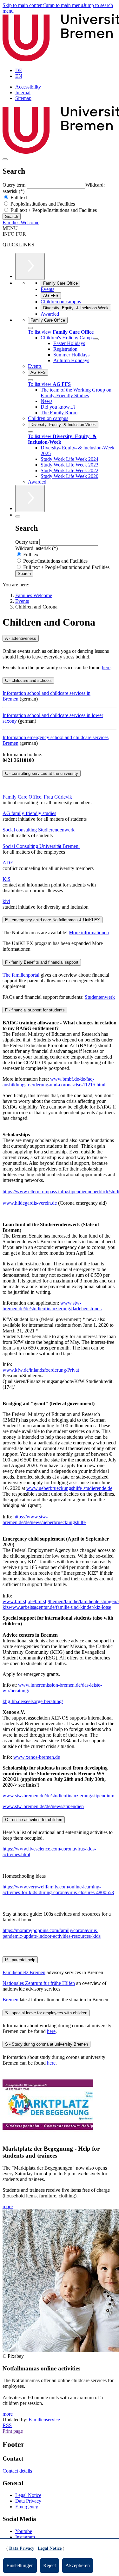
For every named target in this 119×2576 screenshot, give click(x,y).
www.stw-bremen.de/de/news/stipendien (43, 1806)
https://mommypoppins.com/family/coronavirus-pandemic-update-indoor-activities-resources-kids (52, 1933)
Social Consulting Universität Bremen (41, 846)
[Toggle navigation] (5, 159)
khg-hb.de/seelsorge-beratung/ (33, 1701)
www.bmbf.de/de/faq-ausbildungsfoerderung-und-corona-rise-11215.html (54, 1082)
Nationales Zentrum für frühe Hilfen (39, 1983)
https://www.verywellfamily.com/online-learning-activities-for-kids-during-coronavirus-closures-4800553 (58, 1890)
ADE (8, 863)
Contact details (17, 2471)
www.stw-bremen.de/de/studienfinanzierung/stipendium (58, 1796)
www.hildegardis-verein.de (30, 1203)
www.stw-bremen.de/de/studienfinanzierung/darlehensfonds (52, 1306)
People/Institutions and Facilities (42, 204)
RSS (7, 2425)
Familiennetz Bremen (24, 1972)
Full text (18, 198)
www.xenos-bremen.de (37, 1757)
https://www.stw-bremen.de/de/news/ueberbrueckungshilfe (44, 1520)
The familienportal (22, 975)
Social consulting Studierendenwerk (39, 830)
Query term (15, 185)
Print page (13, 2431)
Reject (50, 2565)
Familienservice (44, 2420)
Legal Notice (28, 2495)
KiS (7, 879)
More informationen (89, 933)
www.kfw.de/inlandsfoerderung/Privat (41, 1370)
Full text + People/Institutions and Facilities (53, 210)
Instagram (25, 2537)
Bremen (10, 2000)
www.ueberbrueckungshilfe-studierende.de (69, 1488)
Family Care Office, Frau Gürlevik (37, 797)
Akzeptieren (78, 2565)
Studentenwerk (100, 997)
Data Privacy (28, 2501)
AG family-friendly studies (29, 813)
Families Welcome (21, 222)
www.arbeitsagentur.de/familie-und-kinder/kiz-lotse (60, 1607)
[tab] (60, 638)
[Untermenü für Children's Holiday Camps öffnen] (96, 339)
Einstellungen (20, 2565)
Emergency (27, 2507)
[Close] (30, 328)
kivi (6, 901)
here (106, 667)
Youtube (24, 2531)
